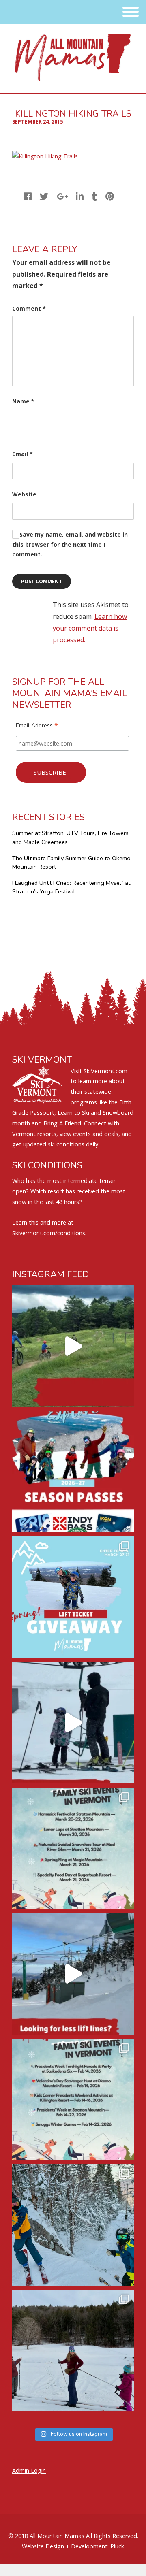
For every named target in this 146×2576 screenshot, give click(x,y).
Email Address (37, 727)
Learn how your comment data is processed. (90, 628)
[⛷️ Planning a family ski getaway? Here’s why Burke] (73, 1974)
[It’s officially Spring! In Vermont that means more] (73, 1848)
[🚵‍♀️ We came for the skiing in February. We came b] (73, 1346)
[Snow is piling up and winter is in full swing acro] (73, 2099)
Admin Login (29, 2471)
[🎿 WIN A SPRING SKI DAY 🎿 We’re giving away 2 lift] (73, 1597)
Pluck (117, 2546)
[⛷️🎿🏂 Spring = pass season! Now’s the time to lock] (73, 1472)
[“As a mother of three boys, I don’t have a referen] (73, 2225)
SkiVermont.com (105, 1071)
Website (24, 494)
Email (23, 454)
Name (23, 401)
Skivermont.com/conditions (49, 1233)
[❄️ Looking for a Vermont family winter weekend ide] (73, 1723)
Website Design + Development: (65, 2546)
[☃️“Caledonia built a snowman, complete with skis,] (73, 2350)
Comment (29, 308)
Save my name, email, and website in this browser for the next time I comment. (70, 544)
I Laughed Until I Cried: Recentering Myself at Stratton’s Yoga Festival (71, 887)
